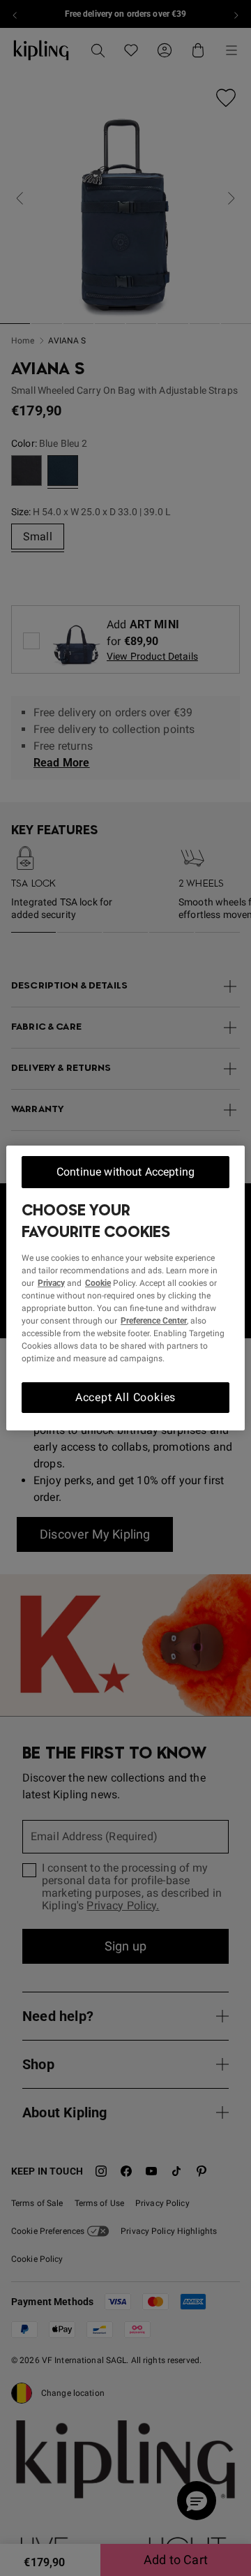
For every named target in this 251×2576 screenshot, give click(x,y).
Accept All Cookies (125, 1397)
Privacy (51, 1283)
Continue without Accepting (125, 1172)
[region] (125, 1288)
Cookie (98, 1283)
